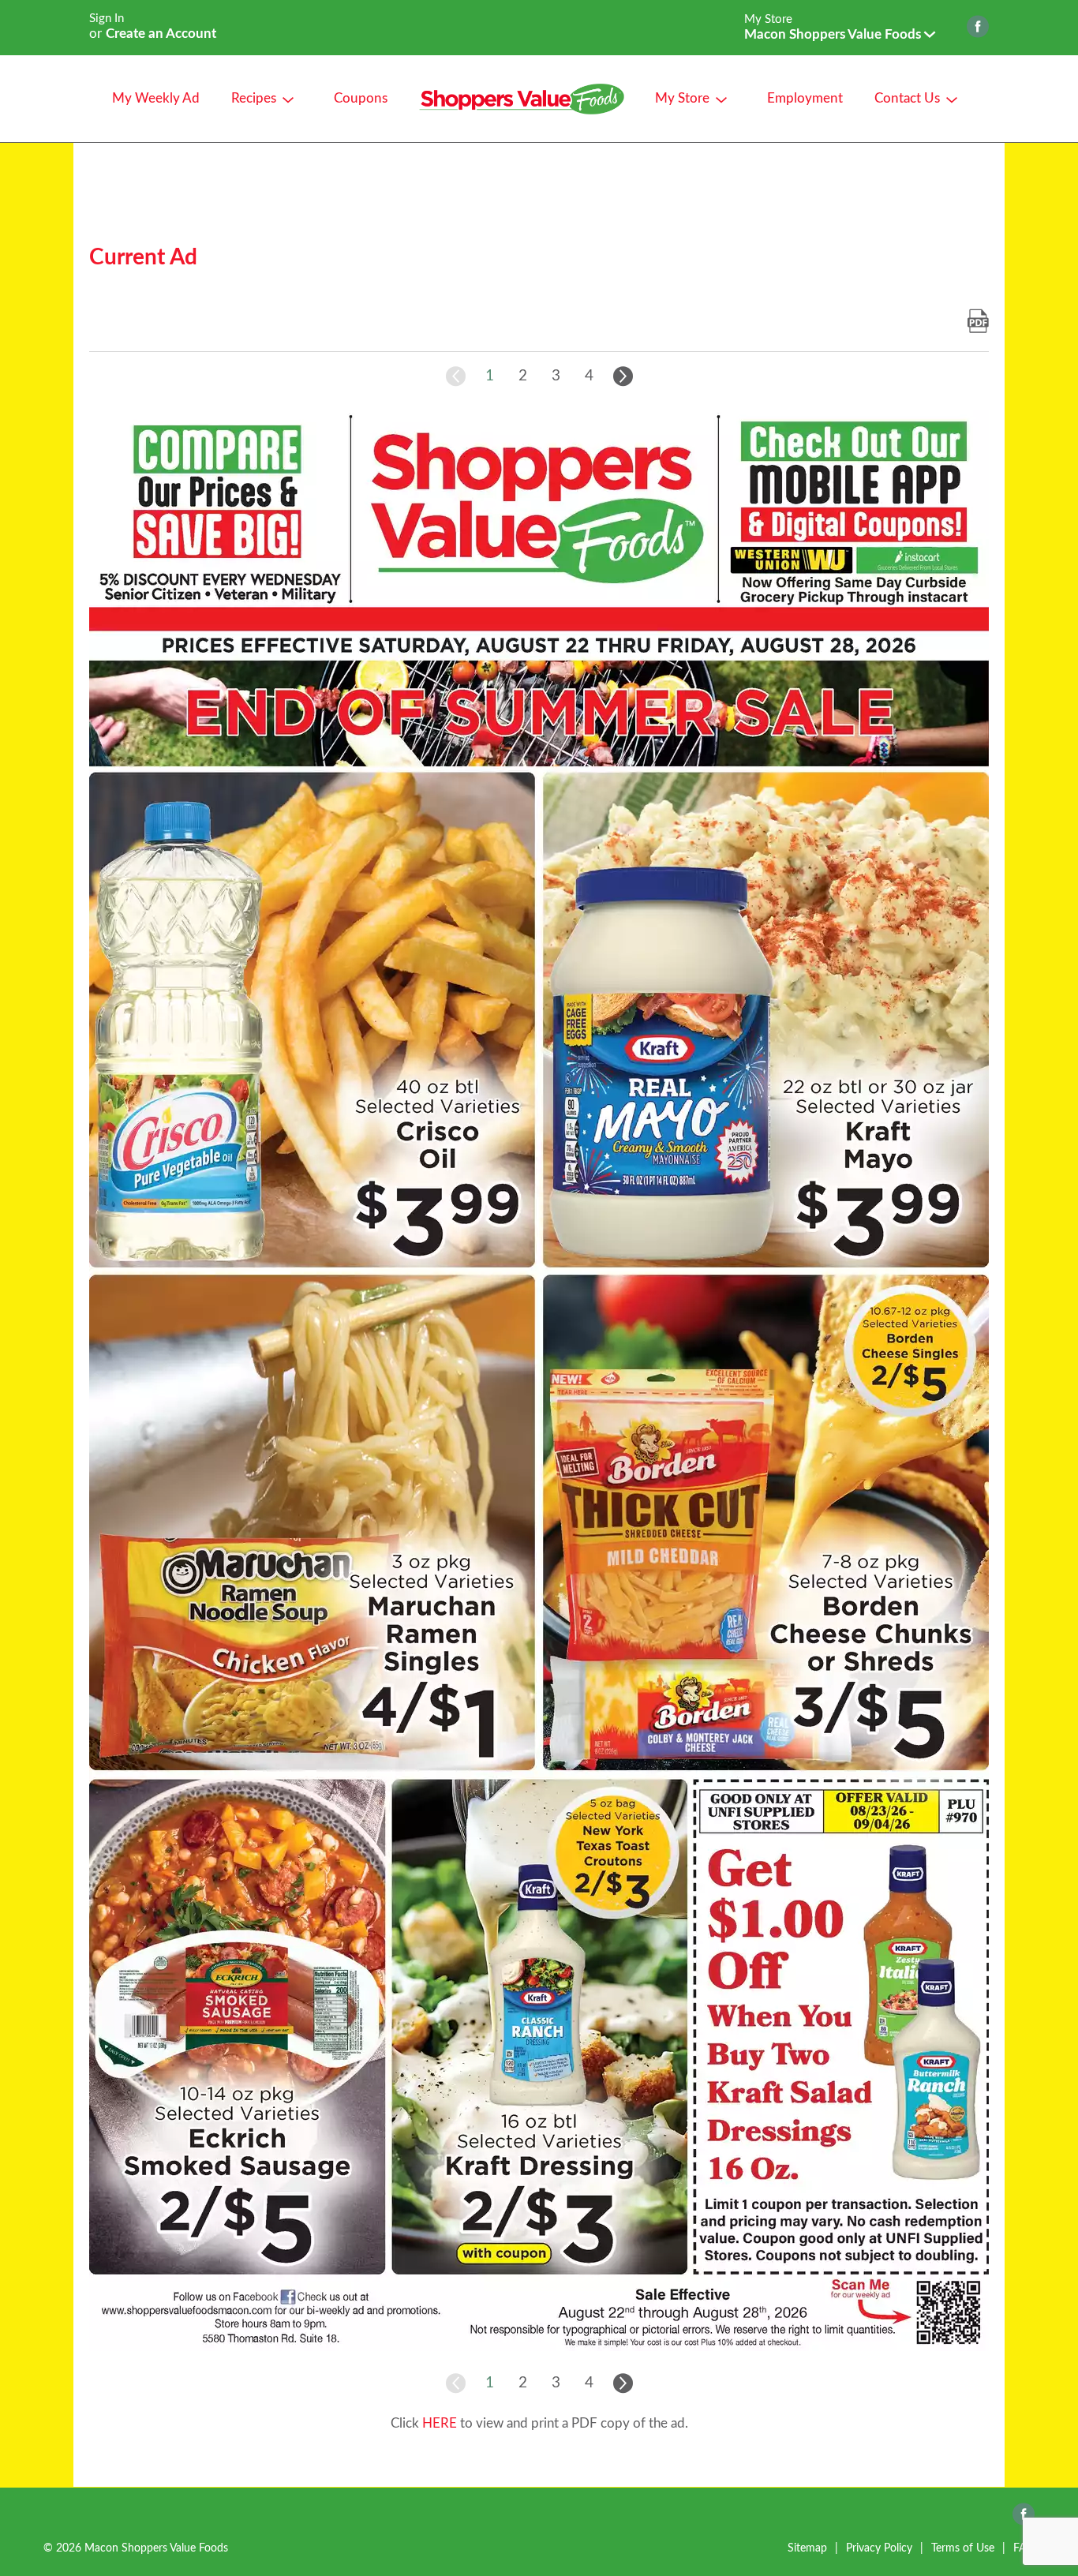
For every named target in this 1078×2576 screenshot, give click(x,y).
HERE (440, 2423)
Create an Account (161, 34)
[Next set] (622, 376)
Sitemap (807, 2548)
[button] (840, 34)
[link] (978, 322)
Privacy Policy (879, 2548)
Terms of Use (963, 2548)
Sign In (107, 19)
